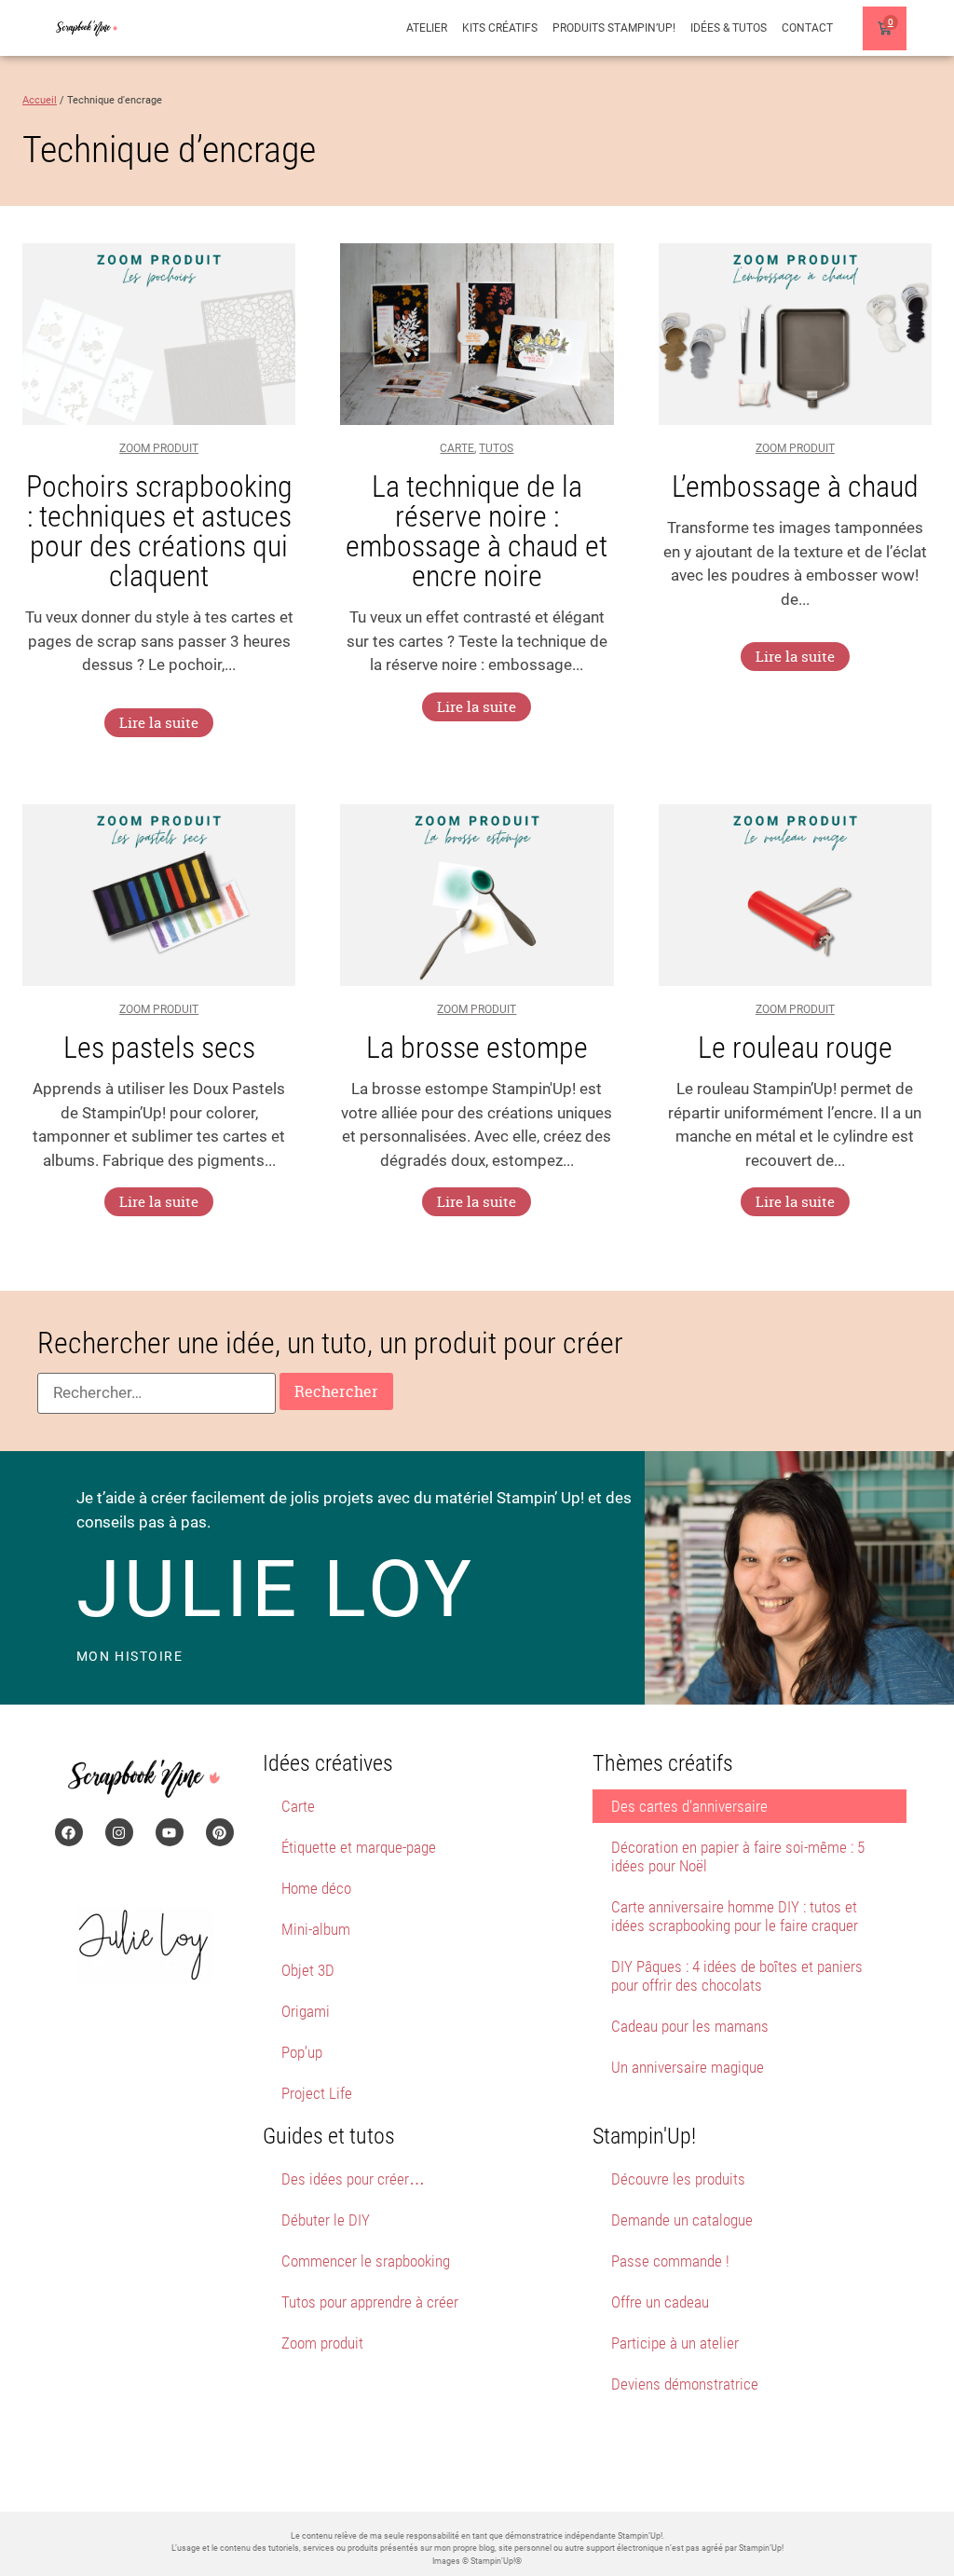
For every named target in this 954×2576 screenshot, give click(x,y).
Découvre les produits (678, 2179)
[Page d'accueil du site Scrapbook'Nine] (87, 28)
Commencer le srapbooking (366, 2261)
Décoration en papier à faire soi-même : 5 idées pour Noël (738, 1857)
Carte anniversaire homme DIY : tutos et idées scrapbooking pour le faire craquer (735, 1916)
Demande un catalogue (682, 2220)
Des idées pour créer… (353, 2179)
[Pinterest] (220, 1832)
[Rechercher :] (157, 1393)
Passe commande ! (670, 2261)
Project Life (317, 2093)
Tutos (496, 448)
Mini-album (316, 1929)
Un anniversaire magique (688, 2067)
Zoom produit (159, 448)
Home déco (316, 1888)
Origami (306, 2011)
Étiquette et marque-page (359, 1847)
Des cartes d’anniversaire (689, 1806)
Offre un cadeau (660, 2302)
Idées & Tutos (729, 28)
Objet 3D (308, 1970)
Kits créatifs (500, 28)
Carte (457, 448)
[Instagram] (119, 1832)
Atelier (427, 28)
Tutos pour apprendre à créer (370, 2302)
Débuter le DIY (326, 2220)
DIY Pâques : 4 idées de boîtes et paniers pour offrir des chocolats (737, 1976)
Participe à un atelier (675, 2343)
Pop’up (302, 2052)
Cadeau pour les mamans (690, 2026)
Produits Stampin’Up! (614, 28)
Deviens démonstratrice (685, 2384)
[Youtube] (170, 1832)
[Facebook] (69, 1832)
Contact (807, 28)
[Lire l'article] (159, 335)
